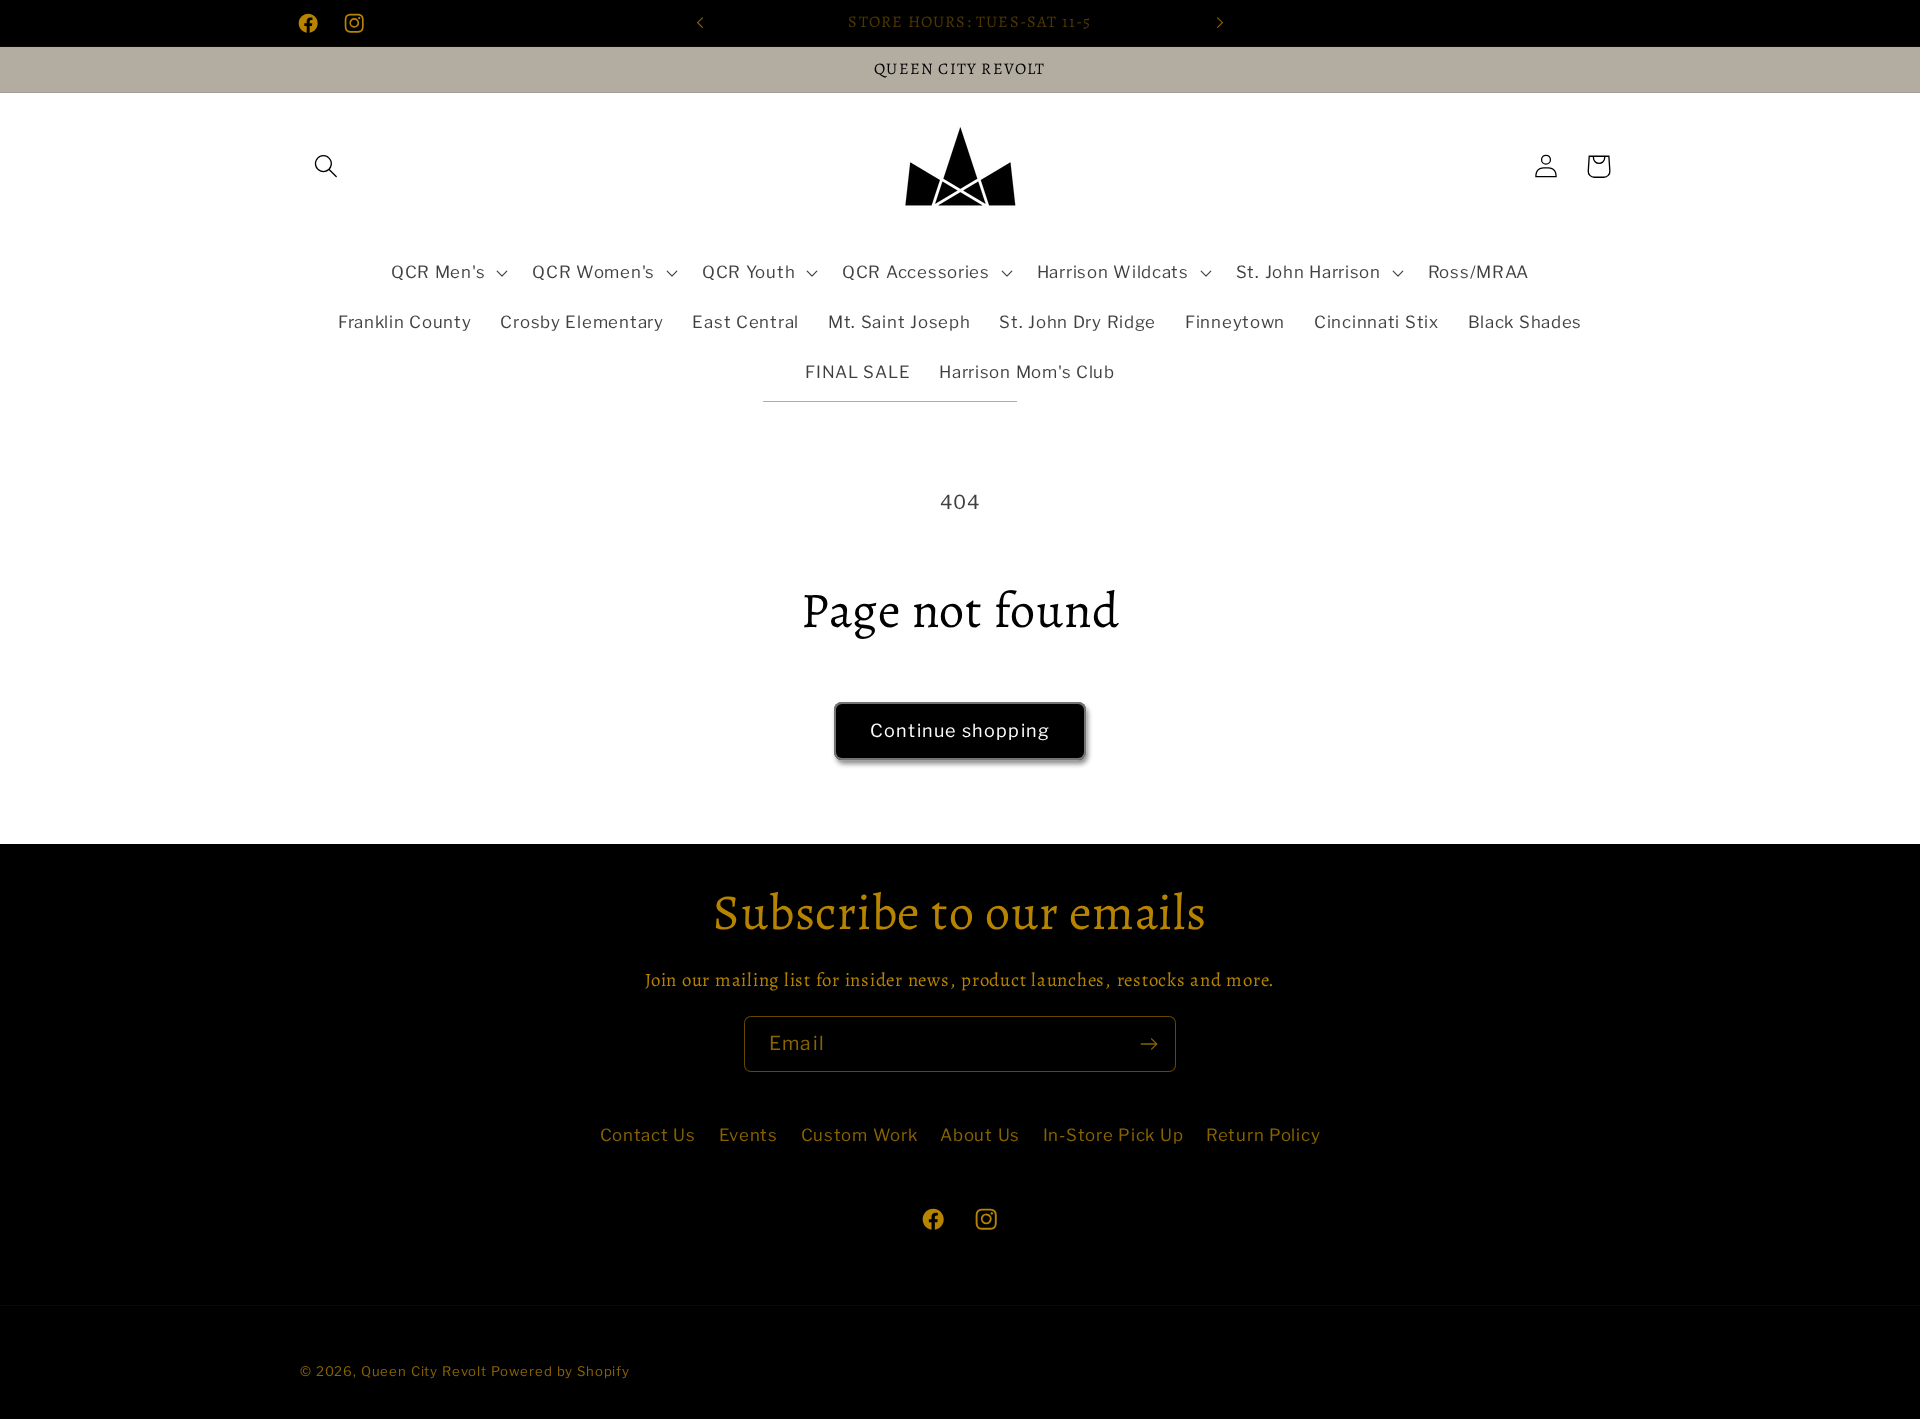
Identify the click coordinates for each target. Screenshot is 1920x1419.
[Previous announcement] (700, 23)
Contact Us (648, 1135)
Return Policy (1263, 1135)
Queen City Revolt (424, 1371)
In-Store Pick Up (1113, 1135)
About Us (980, 1135)
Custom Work (859, 1135)
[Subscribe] (1148, 1044)
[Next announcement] (1220, 23)
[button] (326, 166)
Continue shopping (960, 730)
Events (748, 1135)
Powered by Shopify (560, 1371)
